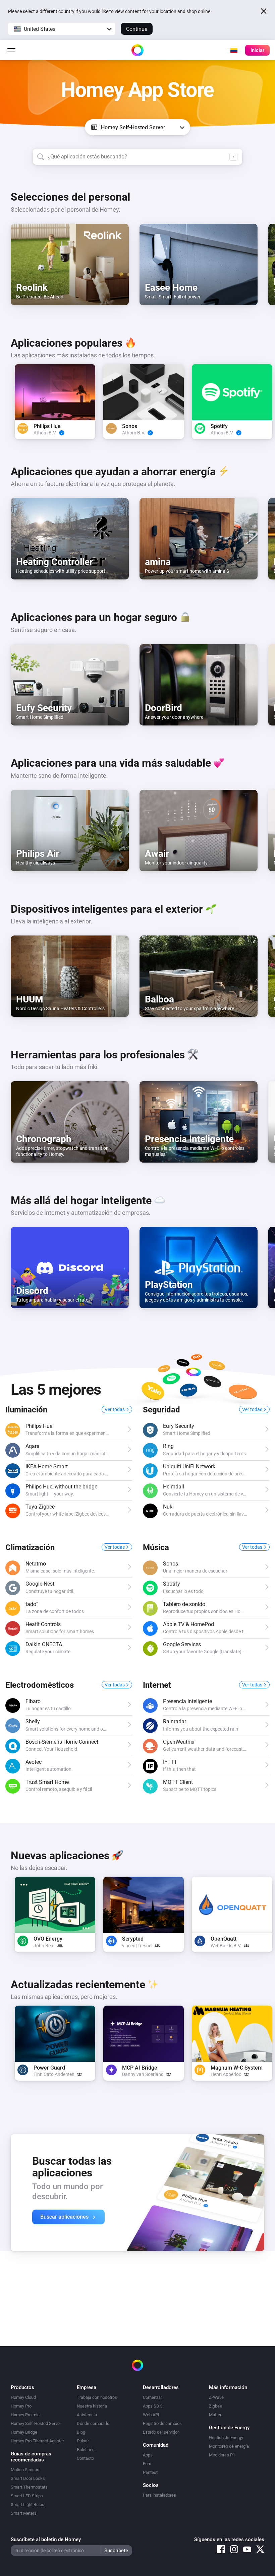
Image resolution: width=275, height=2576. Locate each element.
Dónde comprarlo (93, 2423)
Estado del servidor (161, 2432)
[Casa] (137, 50)
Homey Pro (21, 2406)
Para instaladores (159, 2495)
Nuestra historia (92, 2406)
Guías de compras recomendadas (31, 2457)
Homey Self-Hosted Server (36, 2423)
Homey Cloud (23, 2397)
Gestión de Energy (226, 2438)
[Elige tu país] (234, 50)
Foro (147, 2464)
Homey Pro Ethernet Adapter (37, 2441)
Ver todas (115, 1409)
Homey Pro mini (26, 2415)
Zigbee (215, 2406)
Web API (151, 2415)
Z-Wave (216, 2397)
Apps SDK (152, 2406)
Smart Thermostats (29, 2487)
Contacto (85, 2458)
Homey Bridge (24, 2432)
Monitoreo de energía (229, 2446)
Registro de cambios (162, 2423)
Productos (22, 2387)
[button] (62, 29)
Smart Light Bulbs (27, 2504)
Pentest (150, 2472)
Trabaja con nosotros (97, 2397)
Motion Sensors (26, 2470)
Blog (81, 2432)
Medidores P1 (222, 2455)
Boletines (86, 2450)
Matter (215, 2415)
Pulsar (83, 2441)
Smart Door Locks (28, 2478)
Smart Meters (24, 2513)
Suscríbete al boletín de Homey (46, 2539)
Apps (148, 2455)
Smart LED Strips (27, 2496)
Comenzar (152, 2397)
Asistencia (87, 2415)
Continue (137, 29)
